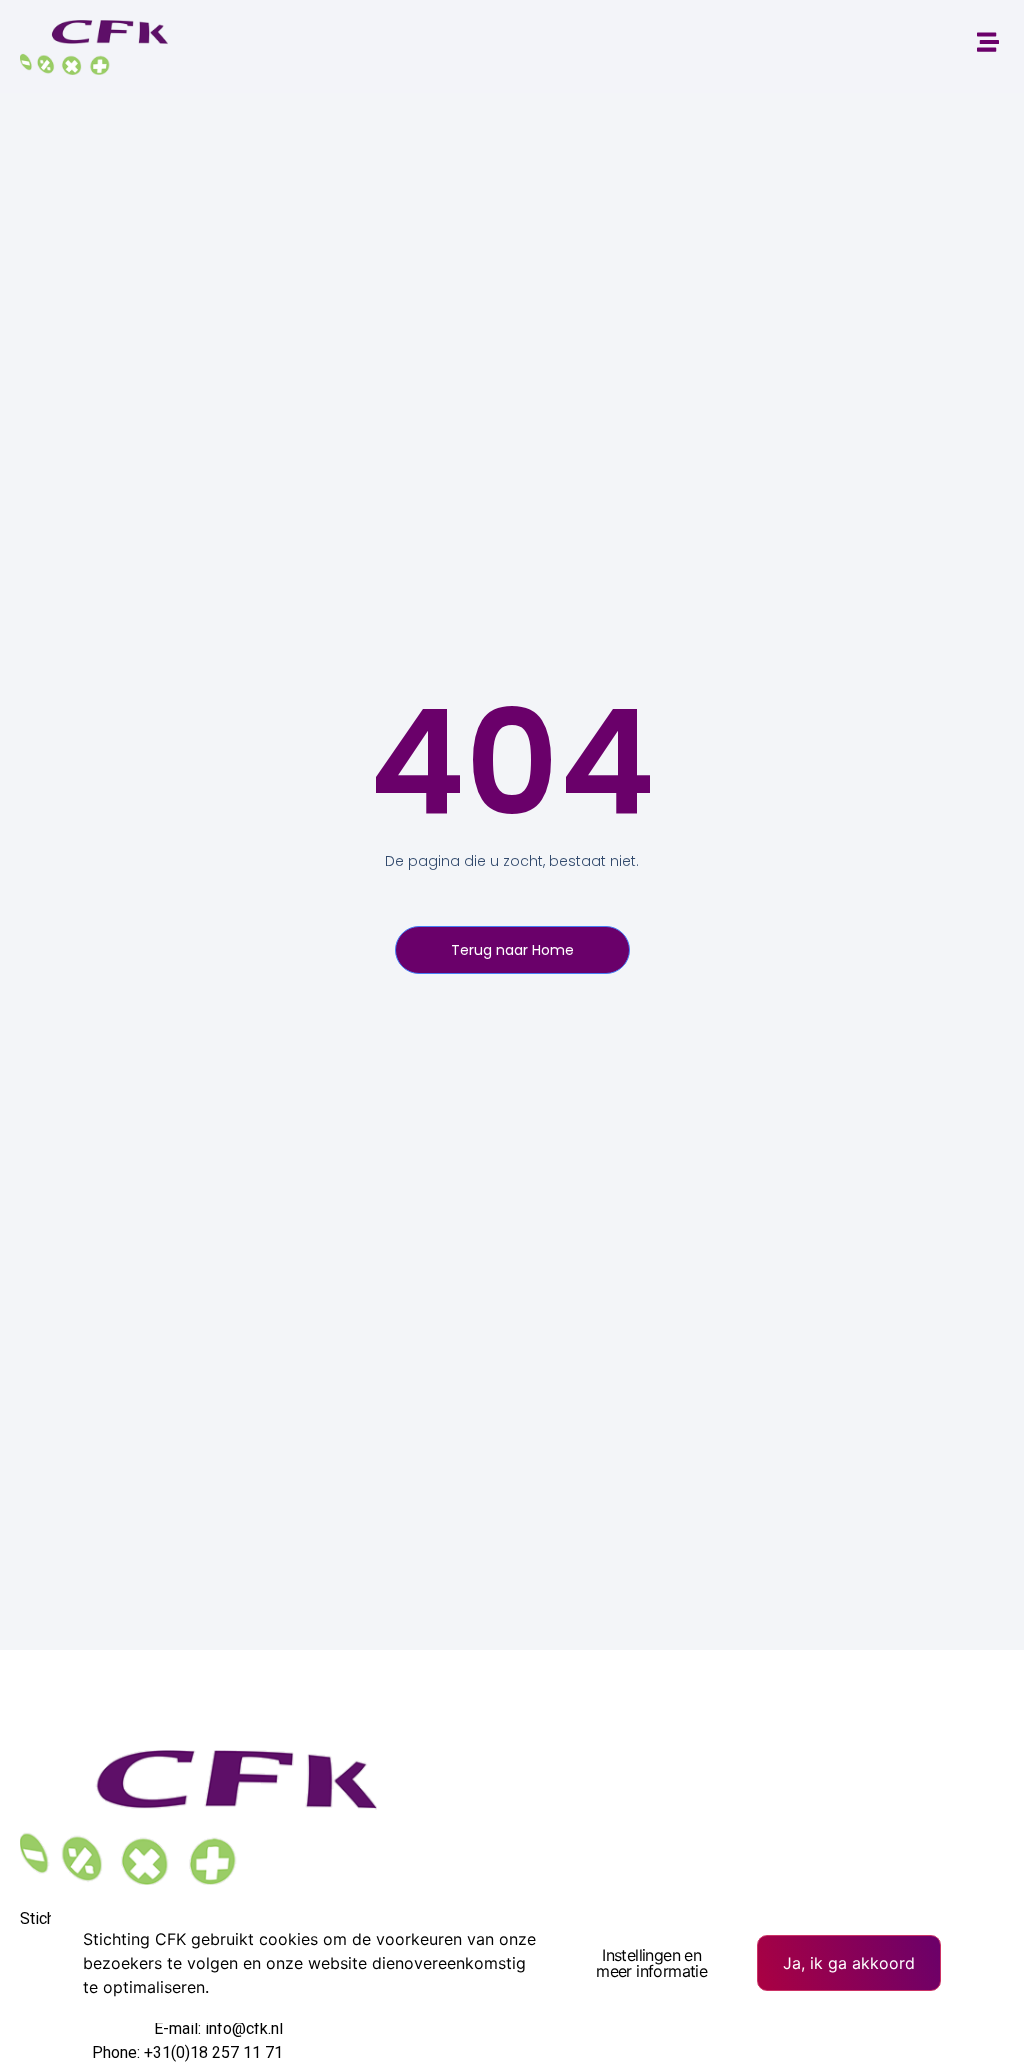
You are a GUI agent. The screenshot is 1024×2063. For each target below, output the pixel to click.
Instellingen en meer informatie (651, 1963)
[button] (987, 41)
